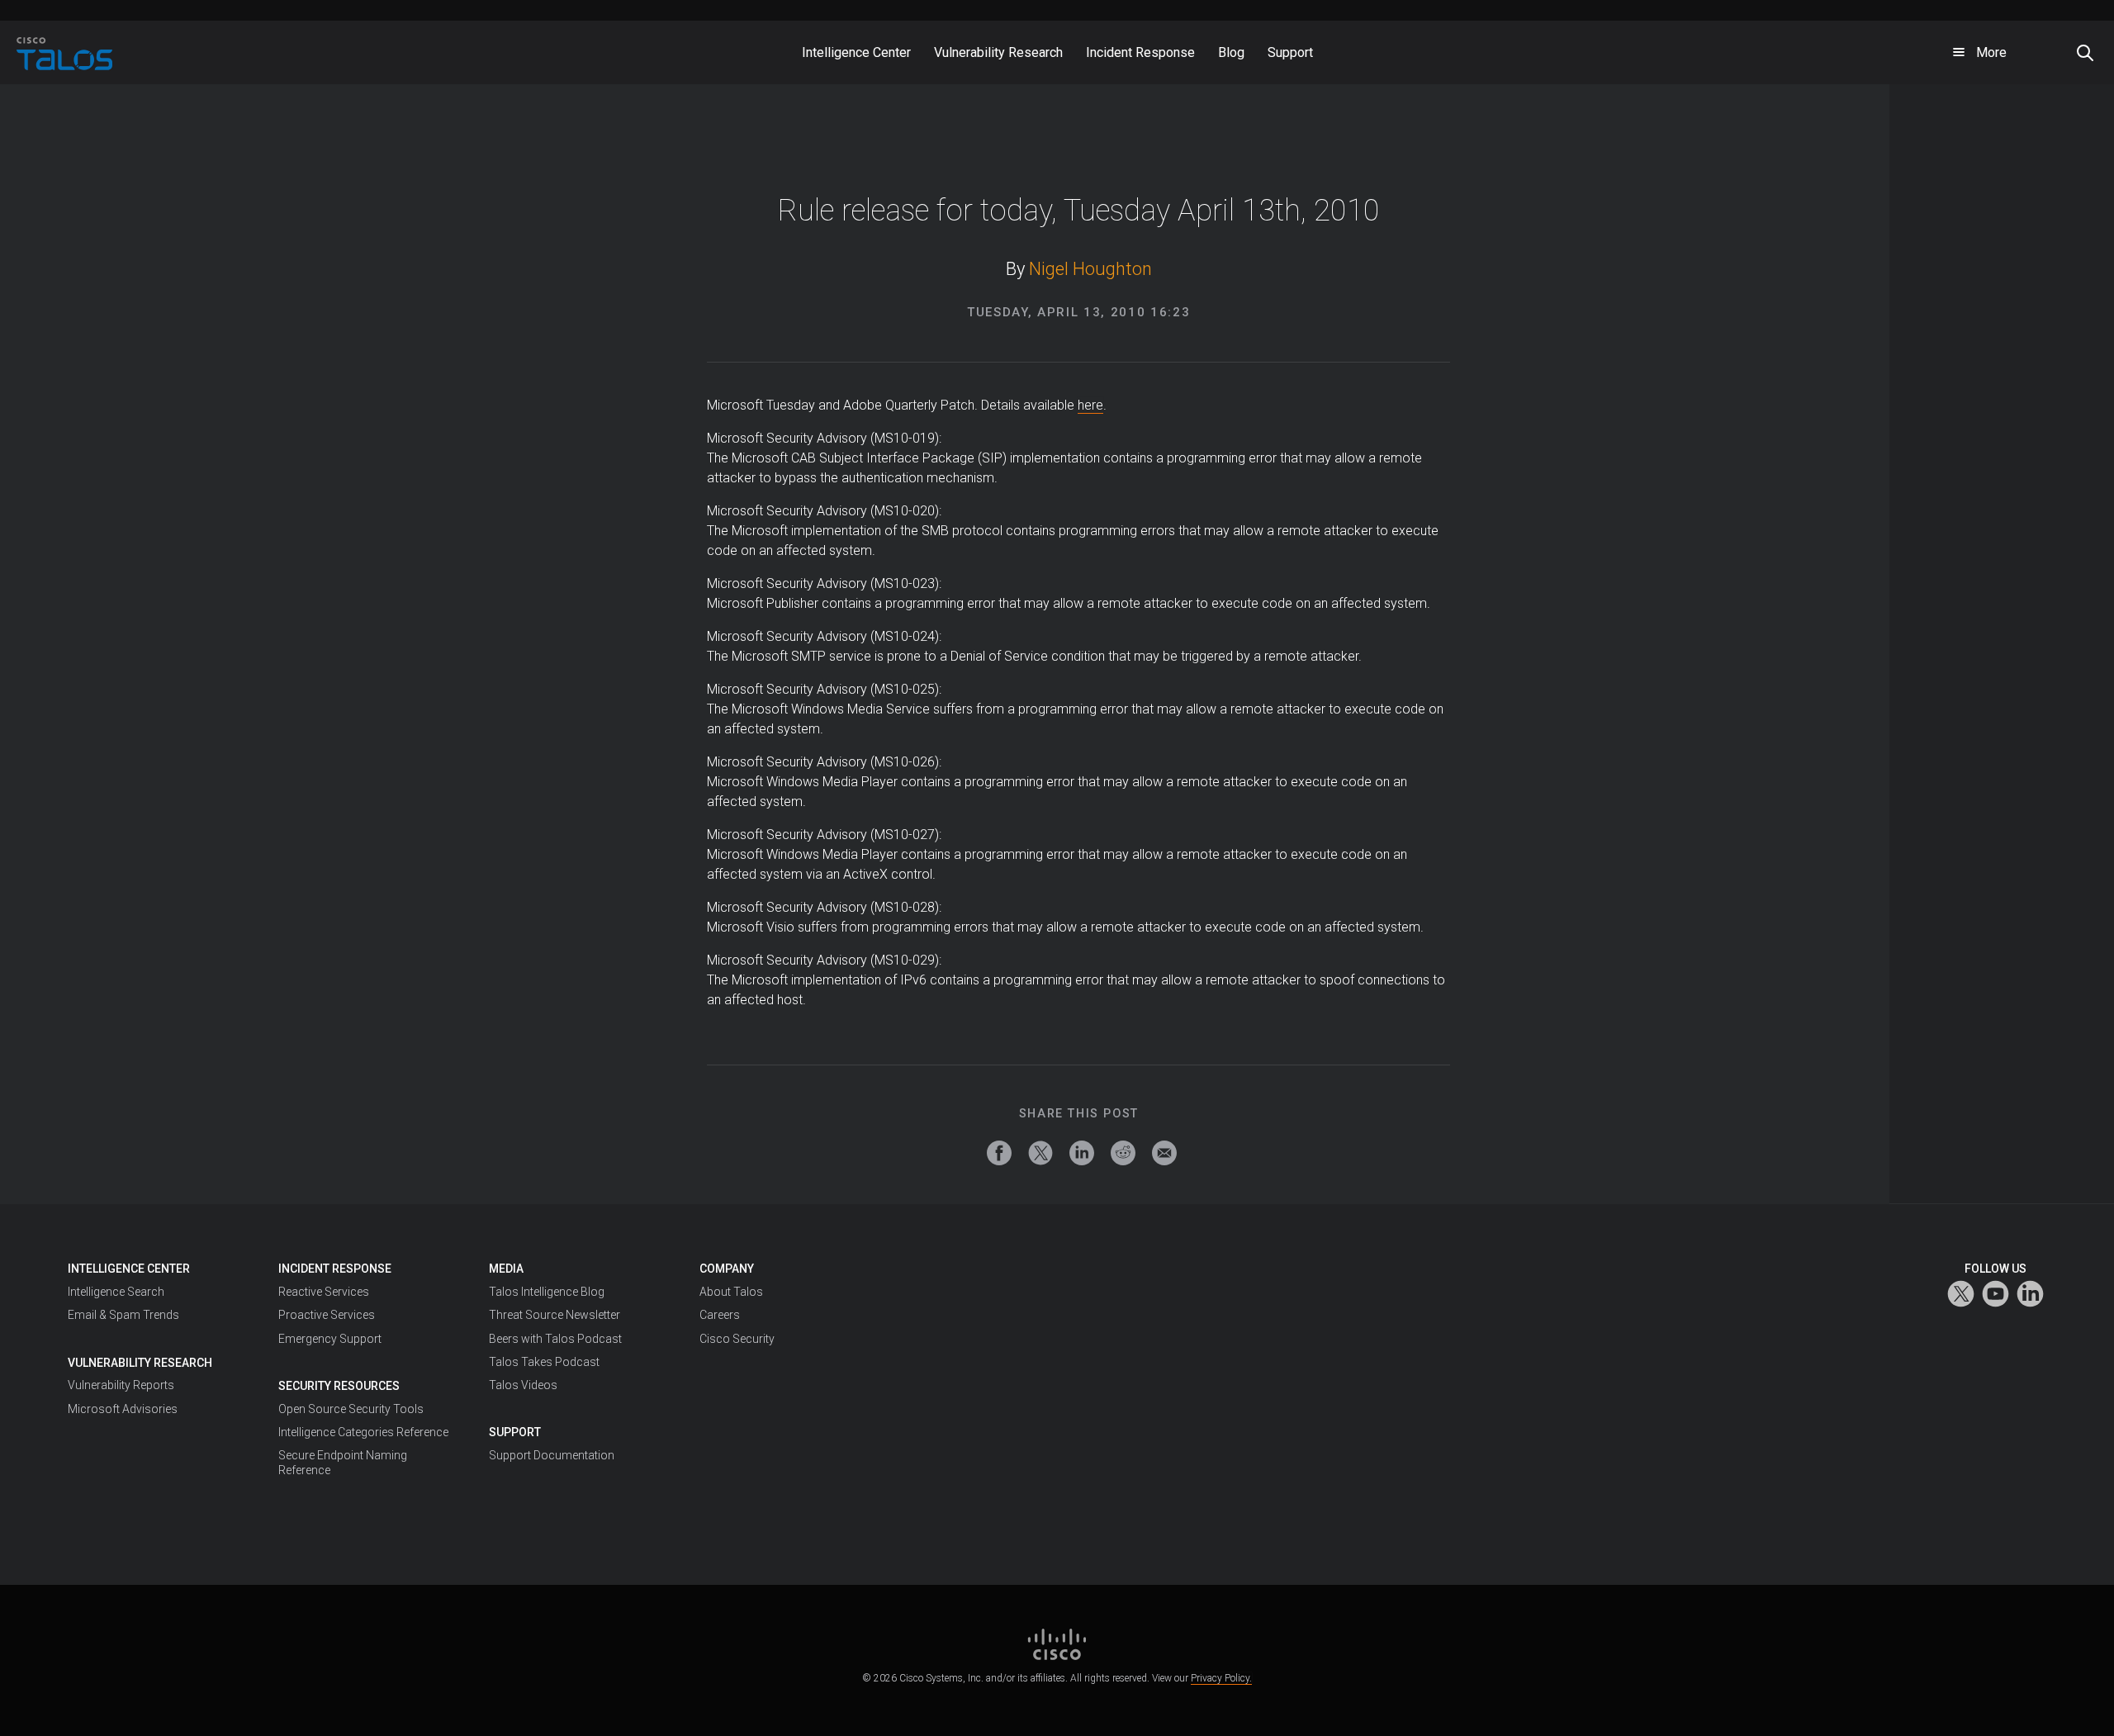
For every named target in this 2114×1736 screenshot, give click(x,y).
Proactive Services (327, 1315)
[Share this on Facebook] (999, 1153)
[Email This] (1164, 1153)
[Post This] (1040, 1153)
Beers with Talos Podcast (555, 1339)
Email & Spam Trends (123, 1315)
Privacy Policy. (1221, 1678)
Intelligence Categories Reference (363, 1432)
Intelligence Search (116, 1292)
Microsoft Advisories (123, 1409)
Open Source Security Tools (351, 1409)
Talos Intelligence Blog (547, 1292)
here (1090, 405)
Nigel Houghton (1090, 269)
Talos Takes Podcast (544, 1362)
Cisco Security (737, 1339)
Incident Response (335, 1269)
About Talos (731, 1292)
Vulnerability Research (140, 1363)
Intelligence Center (129, 1269)
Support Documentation (552, 1455)
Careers (720, 1315)
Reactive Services (324, 1292)
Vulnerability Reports (121, 1385)
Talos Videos (523, 1385)
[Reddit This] (1123, 1153)
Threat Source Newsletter (555, 1315)
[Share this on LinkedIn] (1082, 1153)
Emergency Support (330, 1339)
